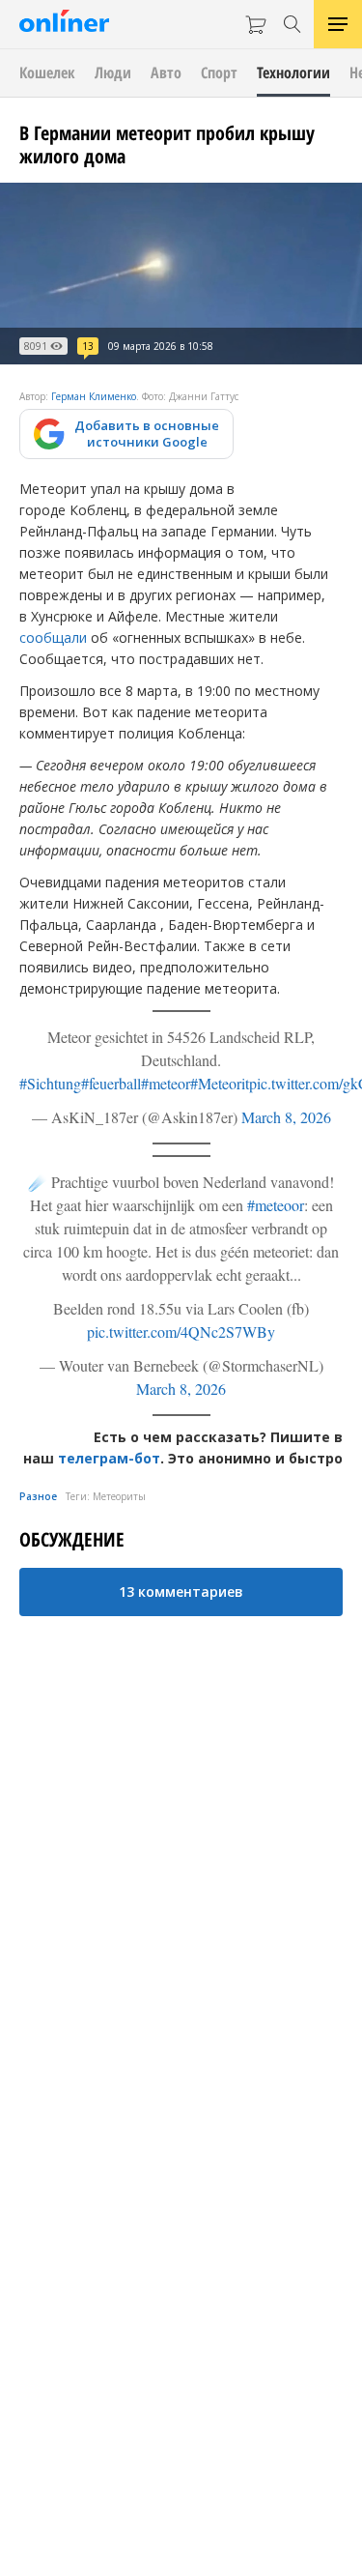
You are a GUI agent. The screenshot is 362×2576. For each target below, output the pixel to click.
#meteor (166, 1083)
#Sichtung (50, 1083)
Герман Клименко (94, 396)
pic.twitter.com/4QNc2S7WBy (181, 1331)
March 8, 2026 (286, 1117)
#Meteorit (220, 1083)
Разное (38, 1496)
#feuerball (111, 1083)
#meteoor (276, 1205)
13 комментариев (181, 1592)
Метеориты (119, 1496)
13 (88, 346)
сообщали (53, 637)
